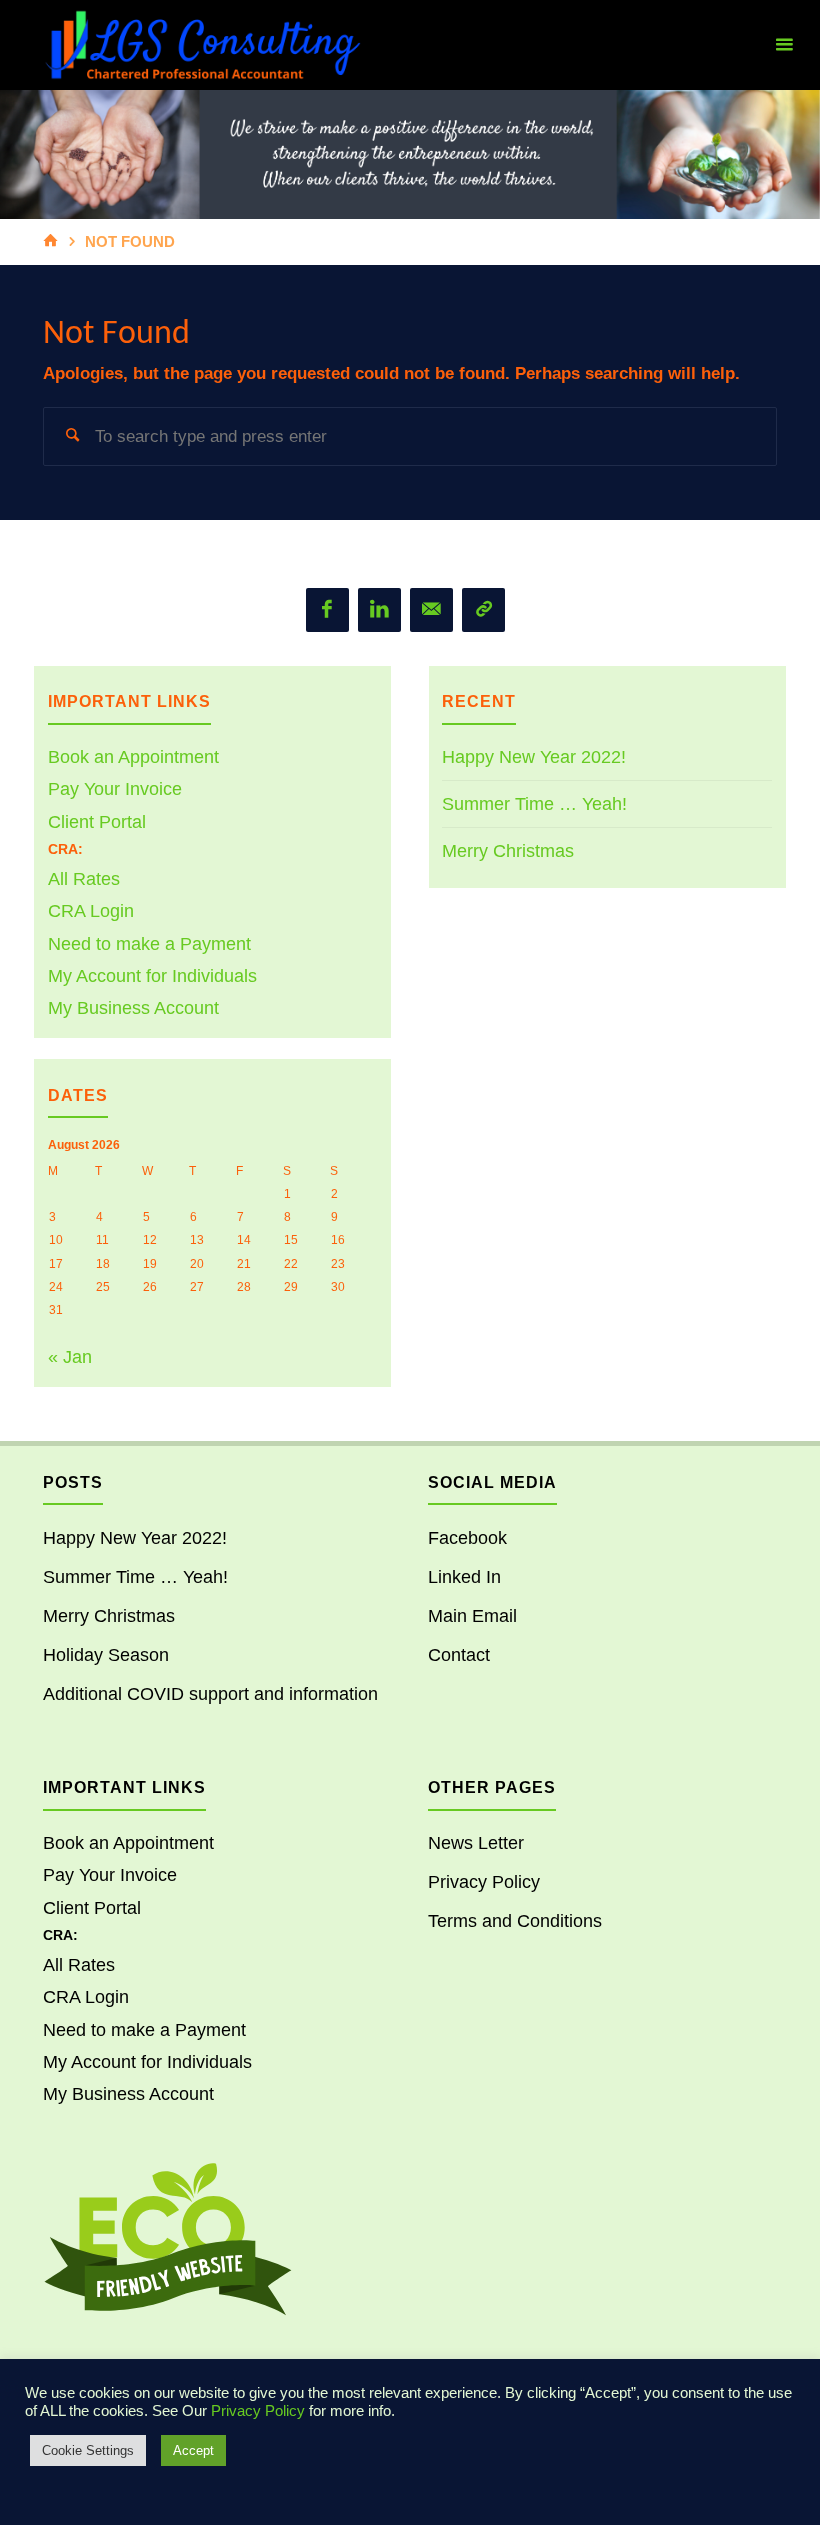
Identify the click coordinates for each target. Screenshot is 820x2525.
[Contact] (483, 609)
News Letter (476, 1843)
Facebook (467, 1538)
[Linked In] (379, 609)
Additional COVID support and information (210, 1694)
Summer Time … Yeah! (534, 804)
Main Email (472, 1616)
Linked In (464, 1577)
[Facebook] (327, 609)
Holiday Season (106, 1655)
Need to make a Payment (149, 944)
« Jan (70, 1357)
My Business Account (133, 1008)
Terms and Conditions (515, 1921)
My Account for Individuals (152, 976)
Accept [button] (193, 2450)
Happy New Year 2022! (534, 757)
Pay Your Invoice (115, 789)
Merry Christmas (508, 851)
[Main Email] (431, 609)
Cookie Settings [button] (88, 2450)
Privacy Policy (484, 1882)
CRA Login (91, 911)
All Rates (84, 879)
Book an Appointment (133, 757)
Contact (459, 1655)
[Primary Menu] (784, 45)
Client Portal (97, 822)
